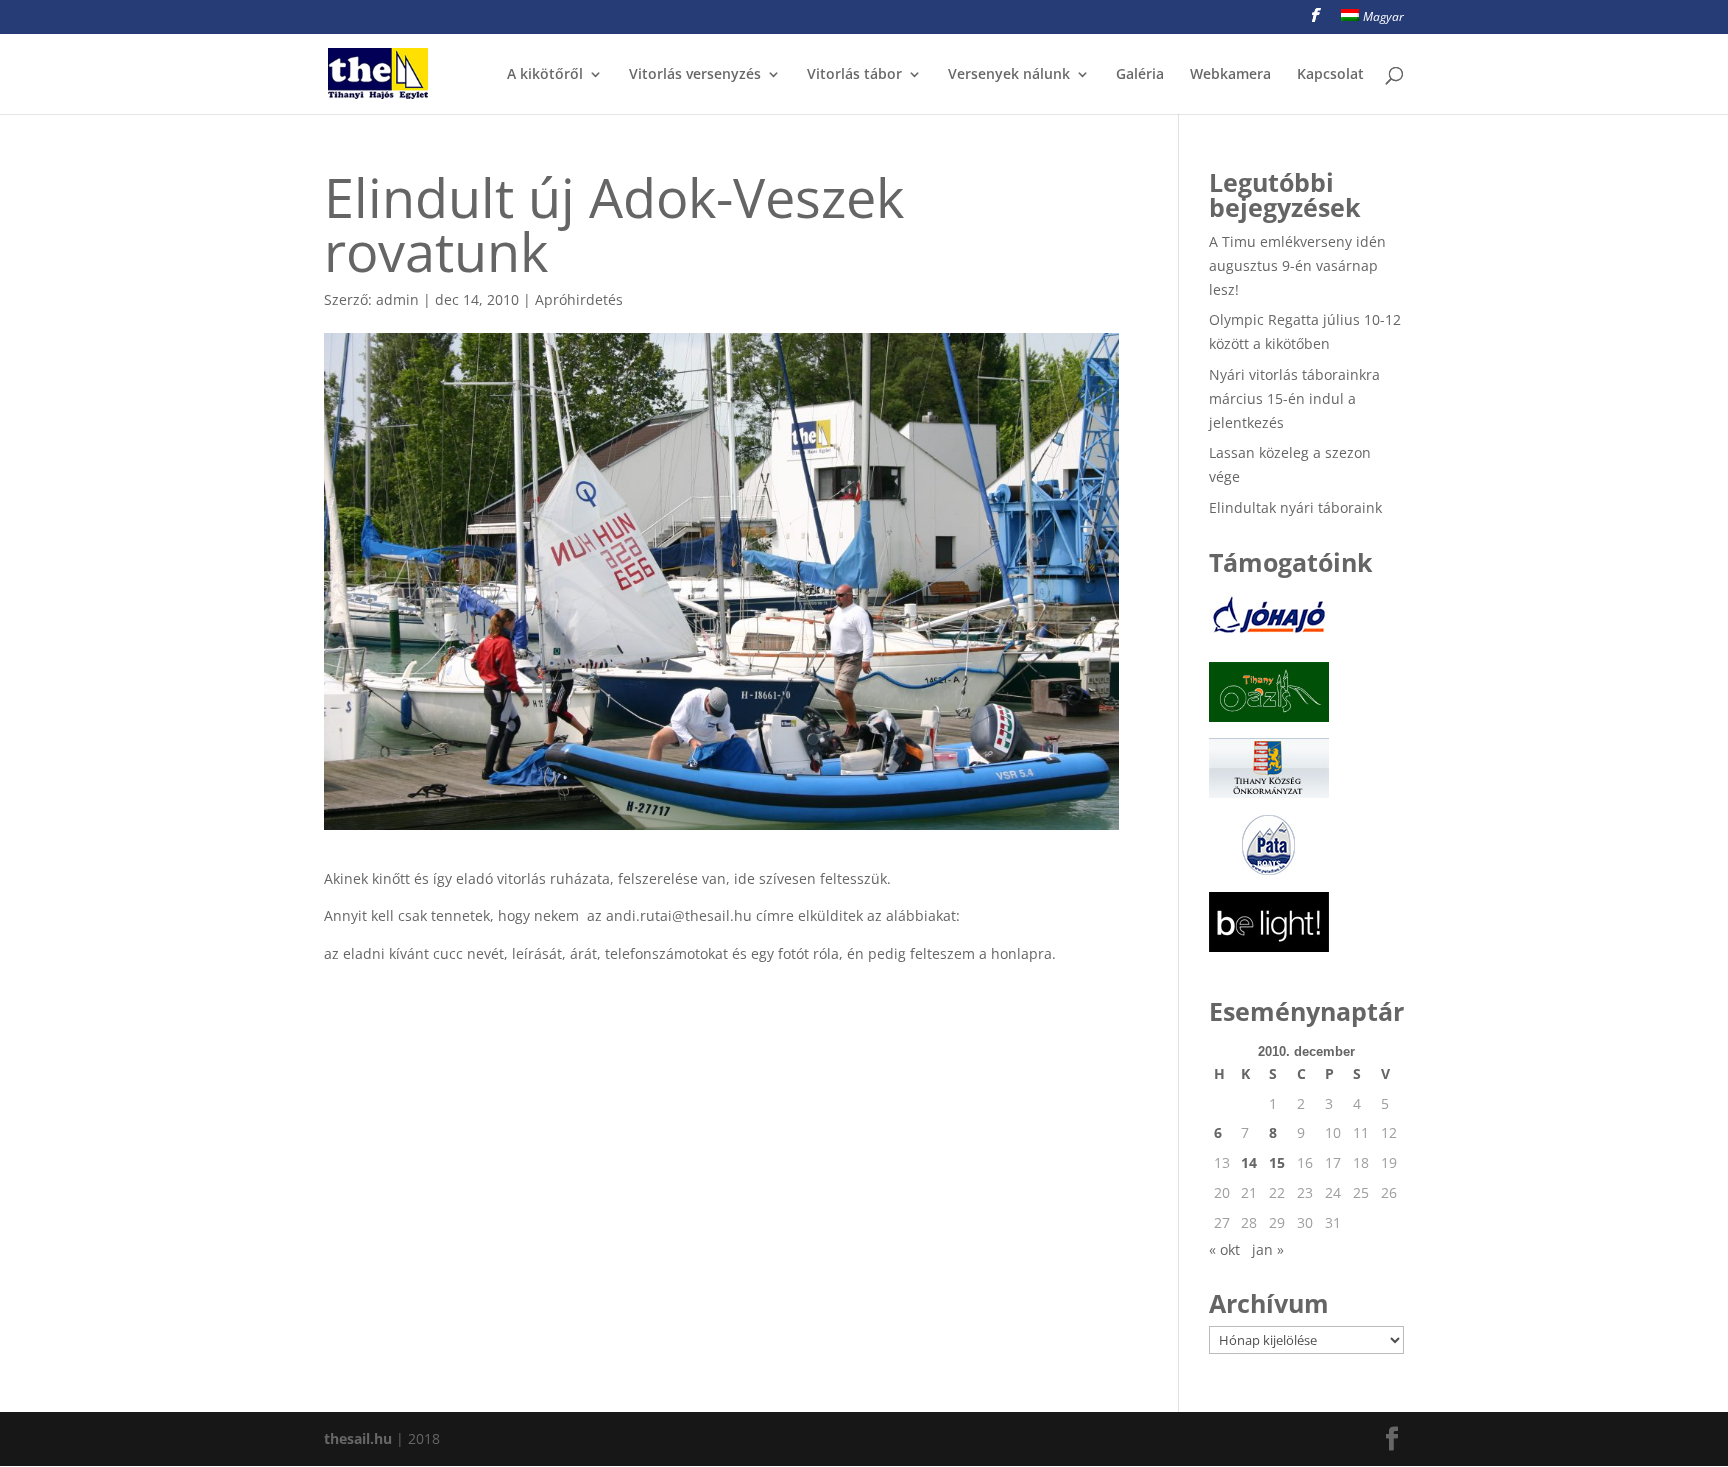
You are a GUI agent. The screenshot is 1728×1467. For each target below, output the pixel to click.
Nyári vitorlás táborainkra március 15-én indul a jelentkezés (1294, 398)
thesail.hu (358, 1438)
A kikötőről (545, 75)
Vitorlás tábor (854, 75)
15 (1277, 1162)
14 (1249, 1162)
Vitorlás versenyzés (695, 75)
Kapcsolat (1330, 75)
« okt (1224, 1249)
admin (397, 299)
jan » (1268, 1249)
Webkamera (1230, 75)
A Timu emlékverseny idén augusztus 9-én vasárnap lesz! (1297, 265)
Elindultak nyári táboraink (1295, 507)
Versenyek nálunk (1009, 75)
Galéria (1140, 75)
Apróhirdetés (579, 299)
